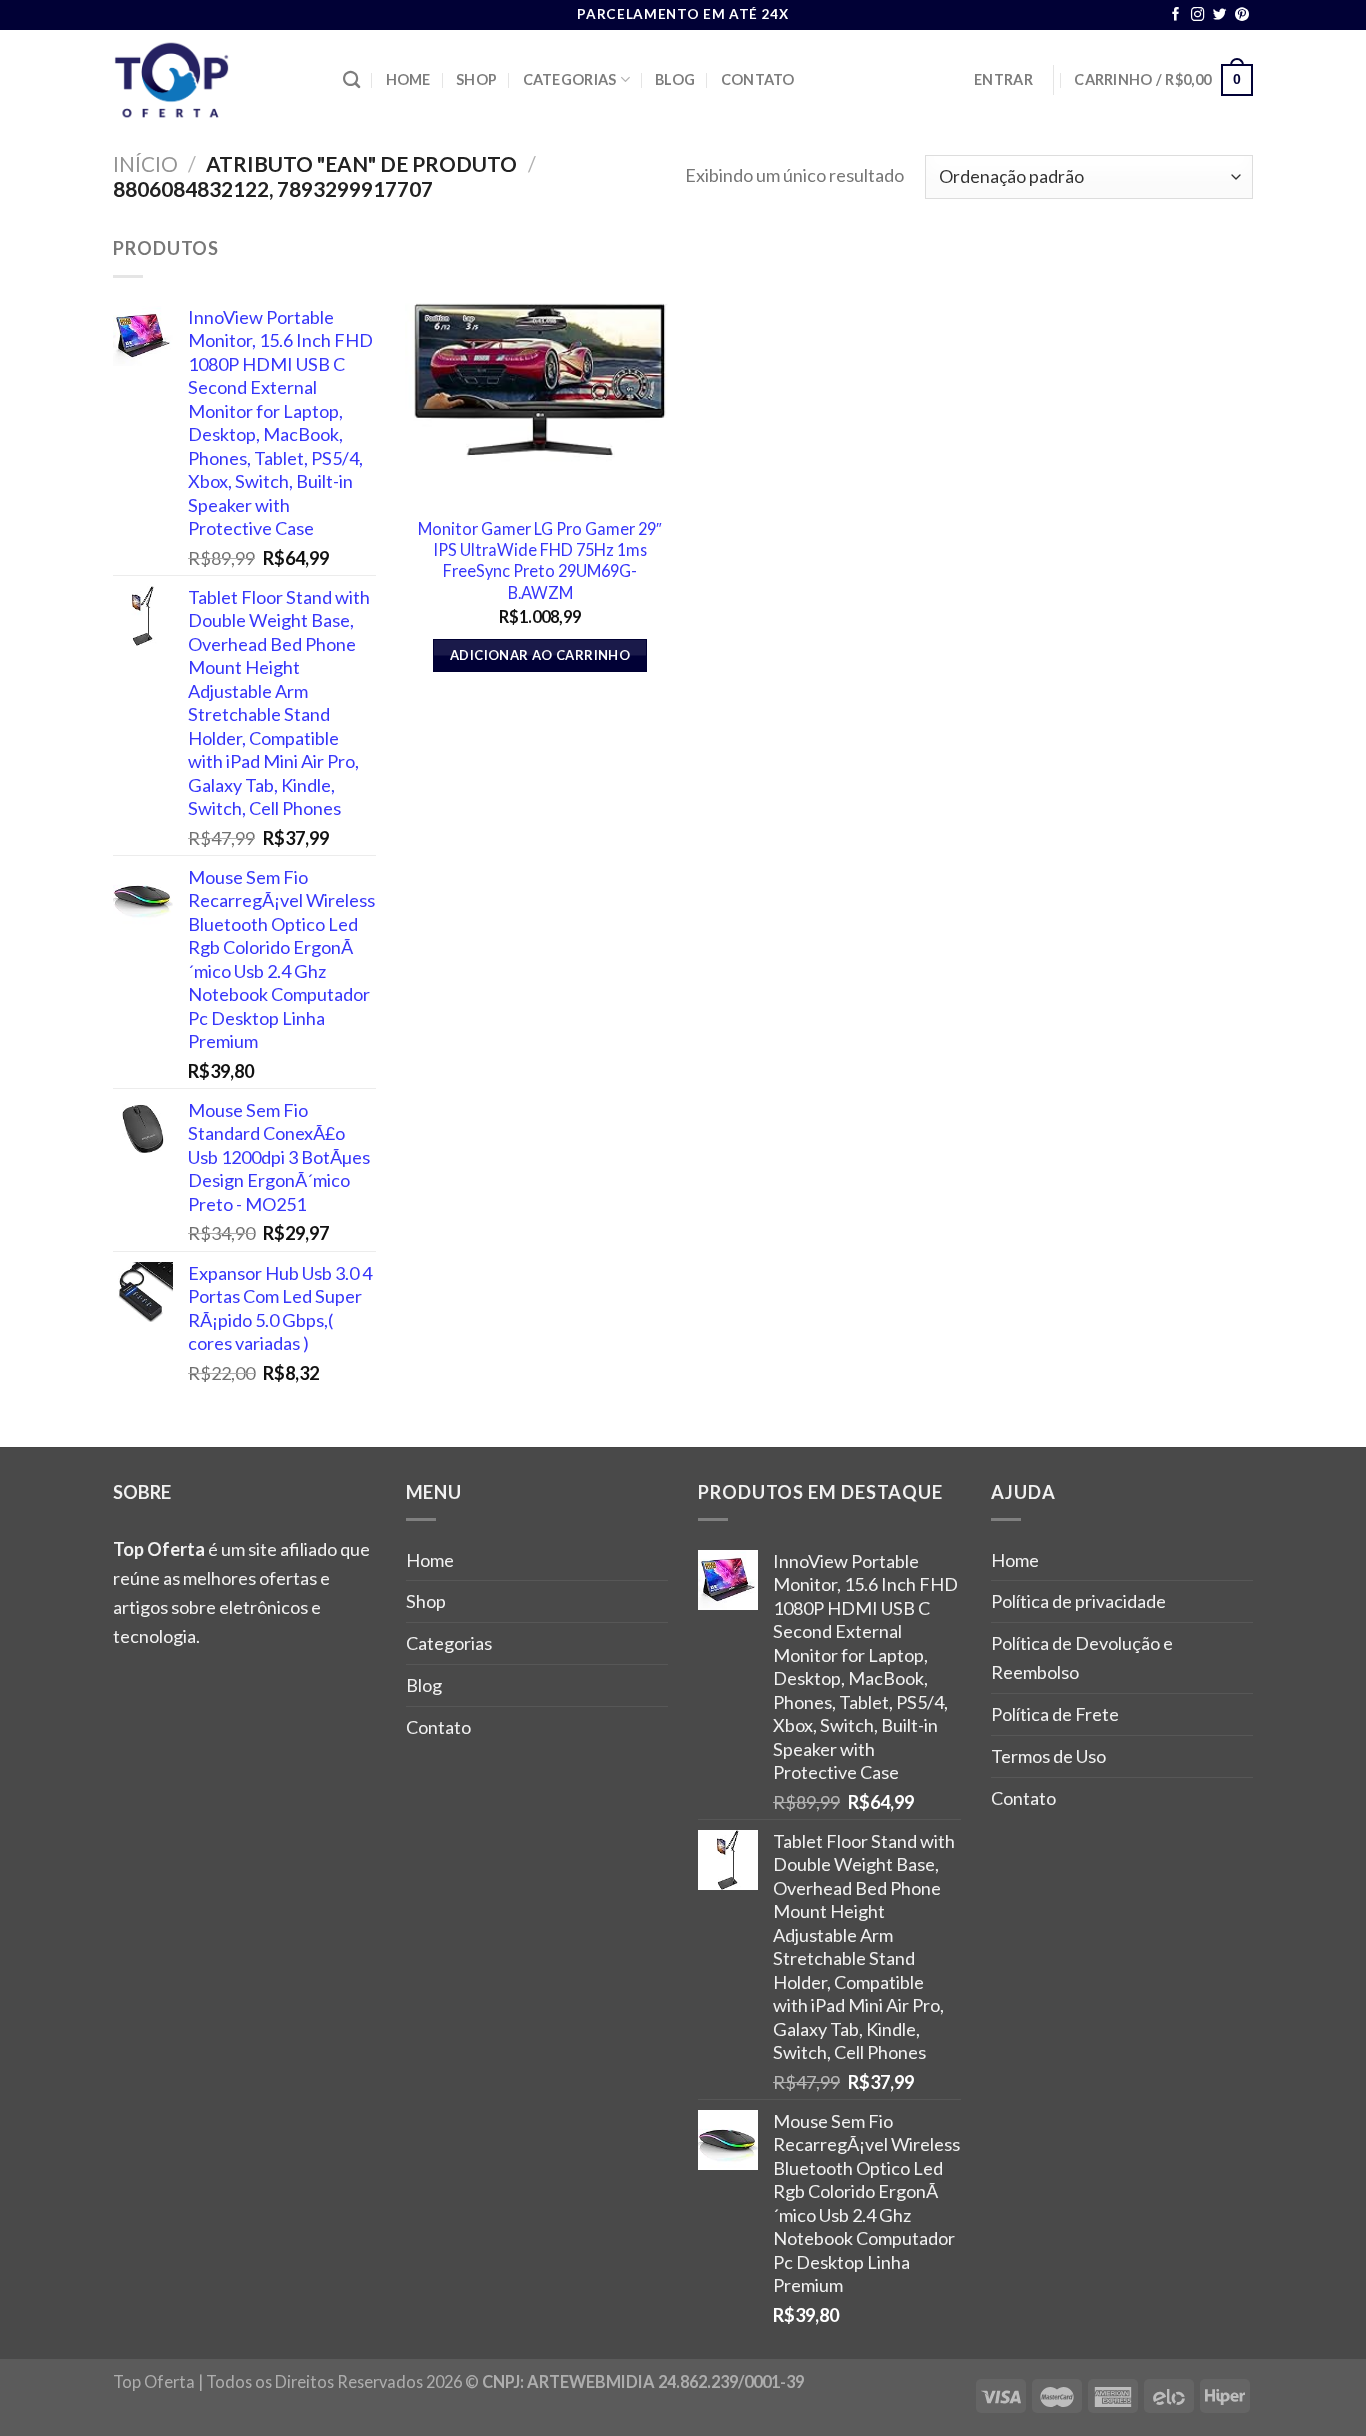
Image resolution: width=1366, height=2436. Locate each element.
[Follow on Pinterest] (1242, 15)
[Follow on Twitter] (1220, 15)
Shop (476, 79)
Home (408, 79)
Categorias (570, 79)
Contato (758, 79)
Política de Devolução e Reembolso (1082, 1657)
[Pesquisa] (351, 80)
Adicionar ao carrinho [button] (540, 655)
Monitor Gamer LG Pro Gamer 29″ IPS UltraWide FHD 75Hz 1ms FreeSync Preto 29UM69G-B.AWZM (540, 560)
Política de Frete (1055, 1714)
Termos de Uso (1048, 1756)
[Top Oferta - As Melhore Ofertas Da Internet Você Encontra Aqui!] (213, 80)
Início (145, 163)
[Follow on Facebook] (1176, 15)
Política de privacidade (1078, 1601)
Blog (675, 79)
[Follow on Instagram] (1198, 15)
